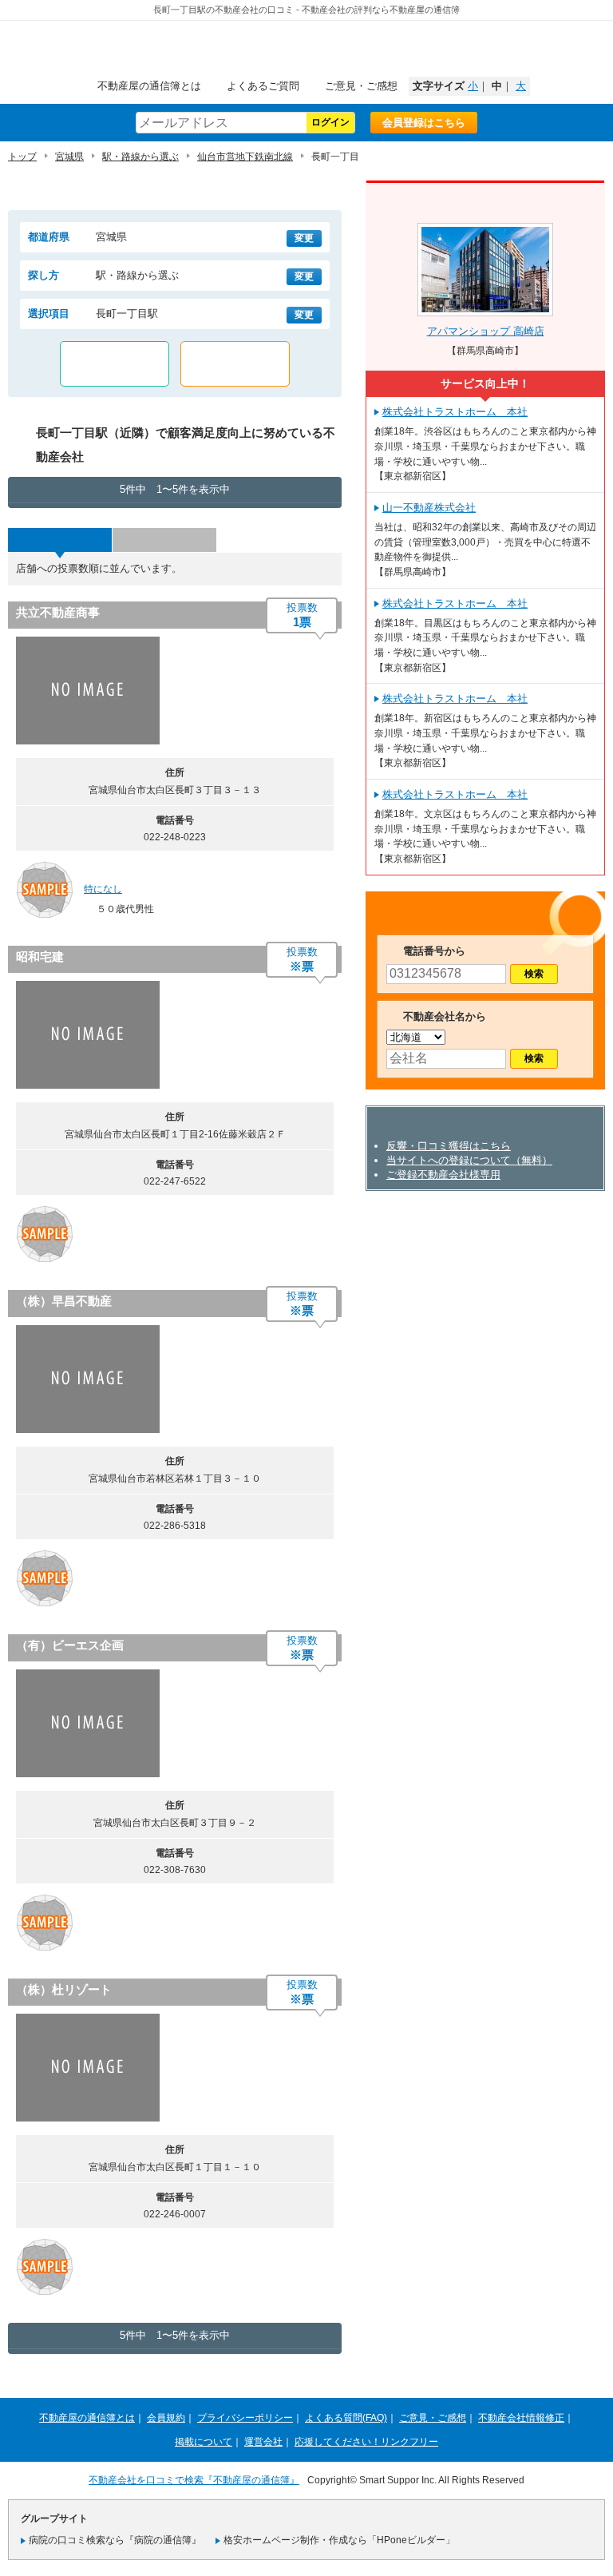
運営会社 (263, 2442)
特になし (103, 889)
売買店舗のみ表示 (235, 364)
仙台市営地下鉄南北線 (245, 157)
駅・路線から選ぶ (140, 157)
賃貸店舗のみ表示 (115, 364)
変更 (304, 238)
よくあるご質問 (263, 86)
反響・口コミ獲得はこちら (449, 1146)
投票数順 (60, 540)
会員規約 (166, 2418)
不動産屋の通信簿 (306, 53)
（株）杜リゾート (64, 1989)
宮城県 (69, 157)
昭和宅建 (40, 957)
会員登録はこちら (424, 123)
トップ (22, 157)
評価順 (164, 540)
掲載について (204, 2442)
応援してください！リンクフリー (366, 2442)
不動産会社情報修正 (521, 2418)
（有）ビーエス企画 (70, 1645)
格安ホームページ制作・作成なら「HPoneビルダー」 (339, 2540)
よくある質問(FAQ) (346, 2418)
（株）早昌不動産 (64, 1301)
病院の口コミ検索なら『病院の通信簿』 (115, 2540)
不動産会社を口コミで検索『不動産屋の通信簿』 (194, 2480)
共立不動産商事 (58, 612)
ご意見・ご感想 (361, 86)
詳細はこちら (239, 694)
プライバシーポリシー (245, 2418)
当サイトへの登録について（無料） (469, 1160)
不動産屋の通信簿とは (149, 86)
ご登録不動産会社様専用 (443, 1175)
